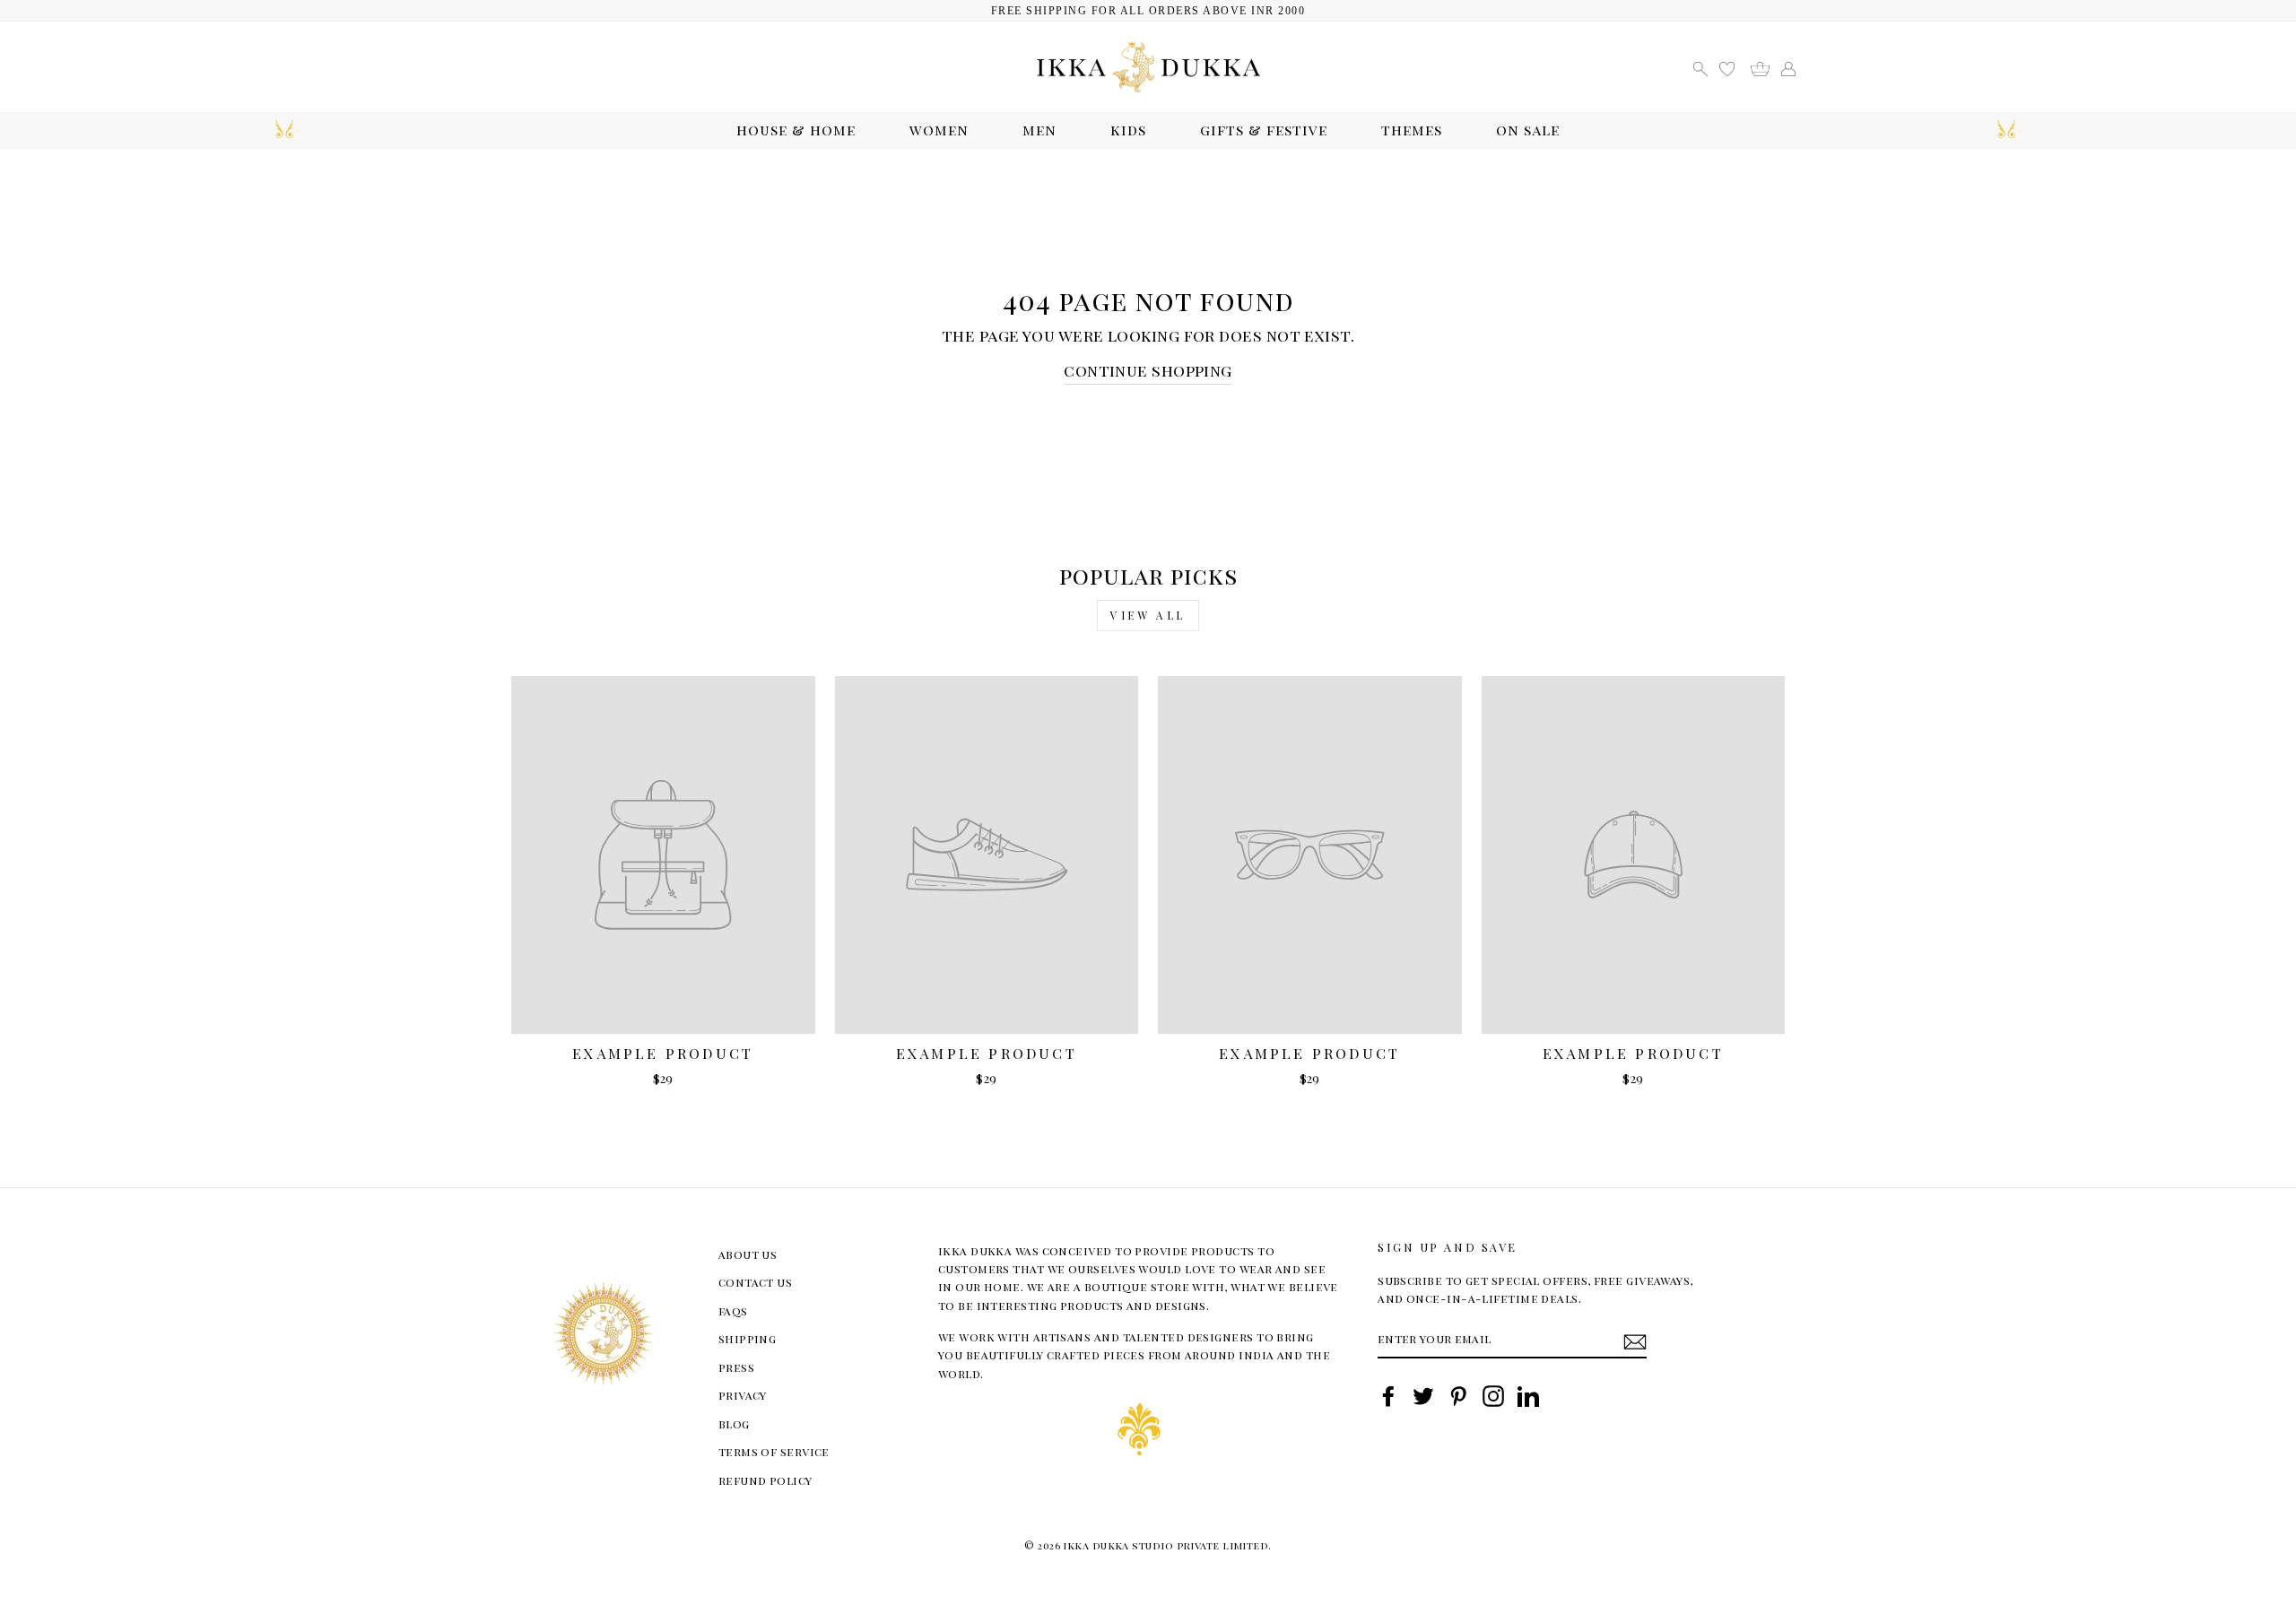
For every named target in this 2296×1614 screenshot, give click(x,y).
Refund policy (765, 1480)
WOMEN (939, 130)
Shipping (748, 1338)
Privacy (743, 1395)
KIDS (1128, 130)
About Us (748, 1254)
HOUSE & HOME (796, 130)
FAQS (733, 1310)
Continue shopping (1148, 370)
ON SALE (1528, 130)
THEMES (1412, 130)
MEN (1039, 130)
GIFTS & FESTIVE (1264, 130)
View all (1148, 615)
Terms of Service (774, 1451)
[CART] (1766, 67)
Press (736, 1367)
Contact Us (756, 1282)
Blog (734, 1423)
